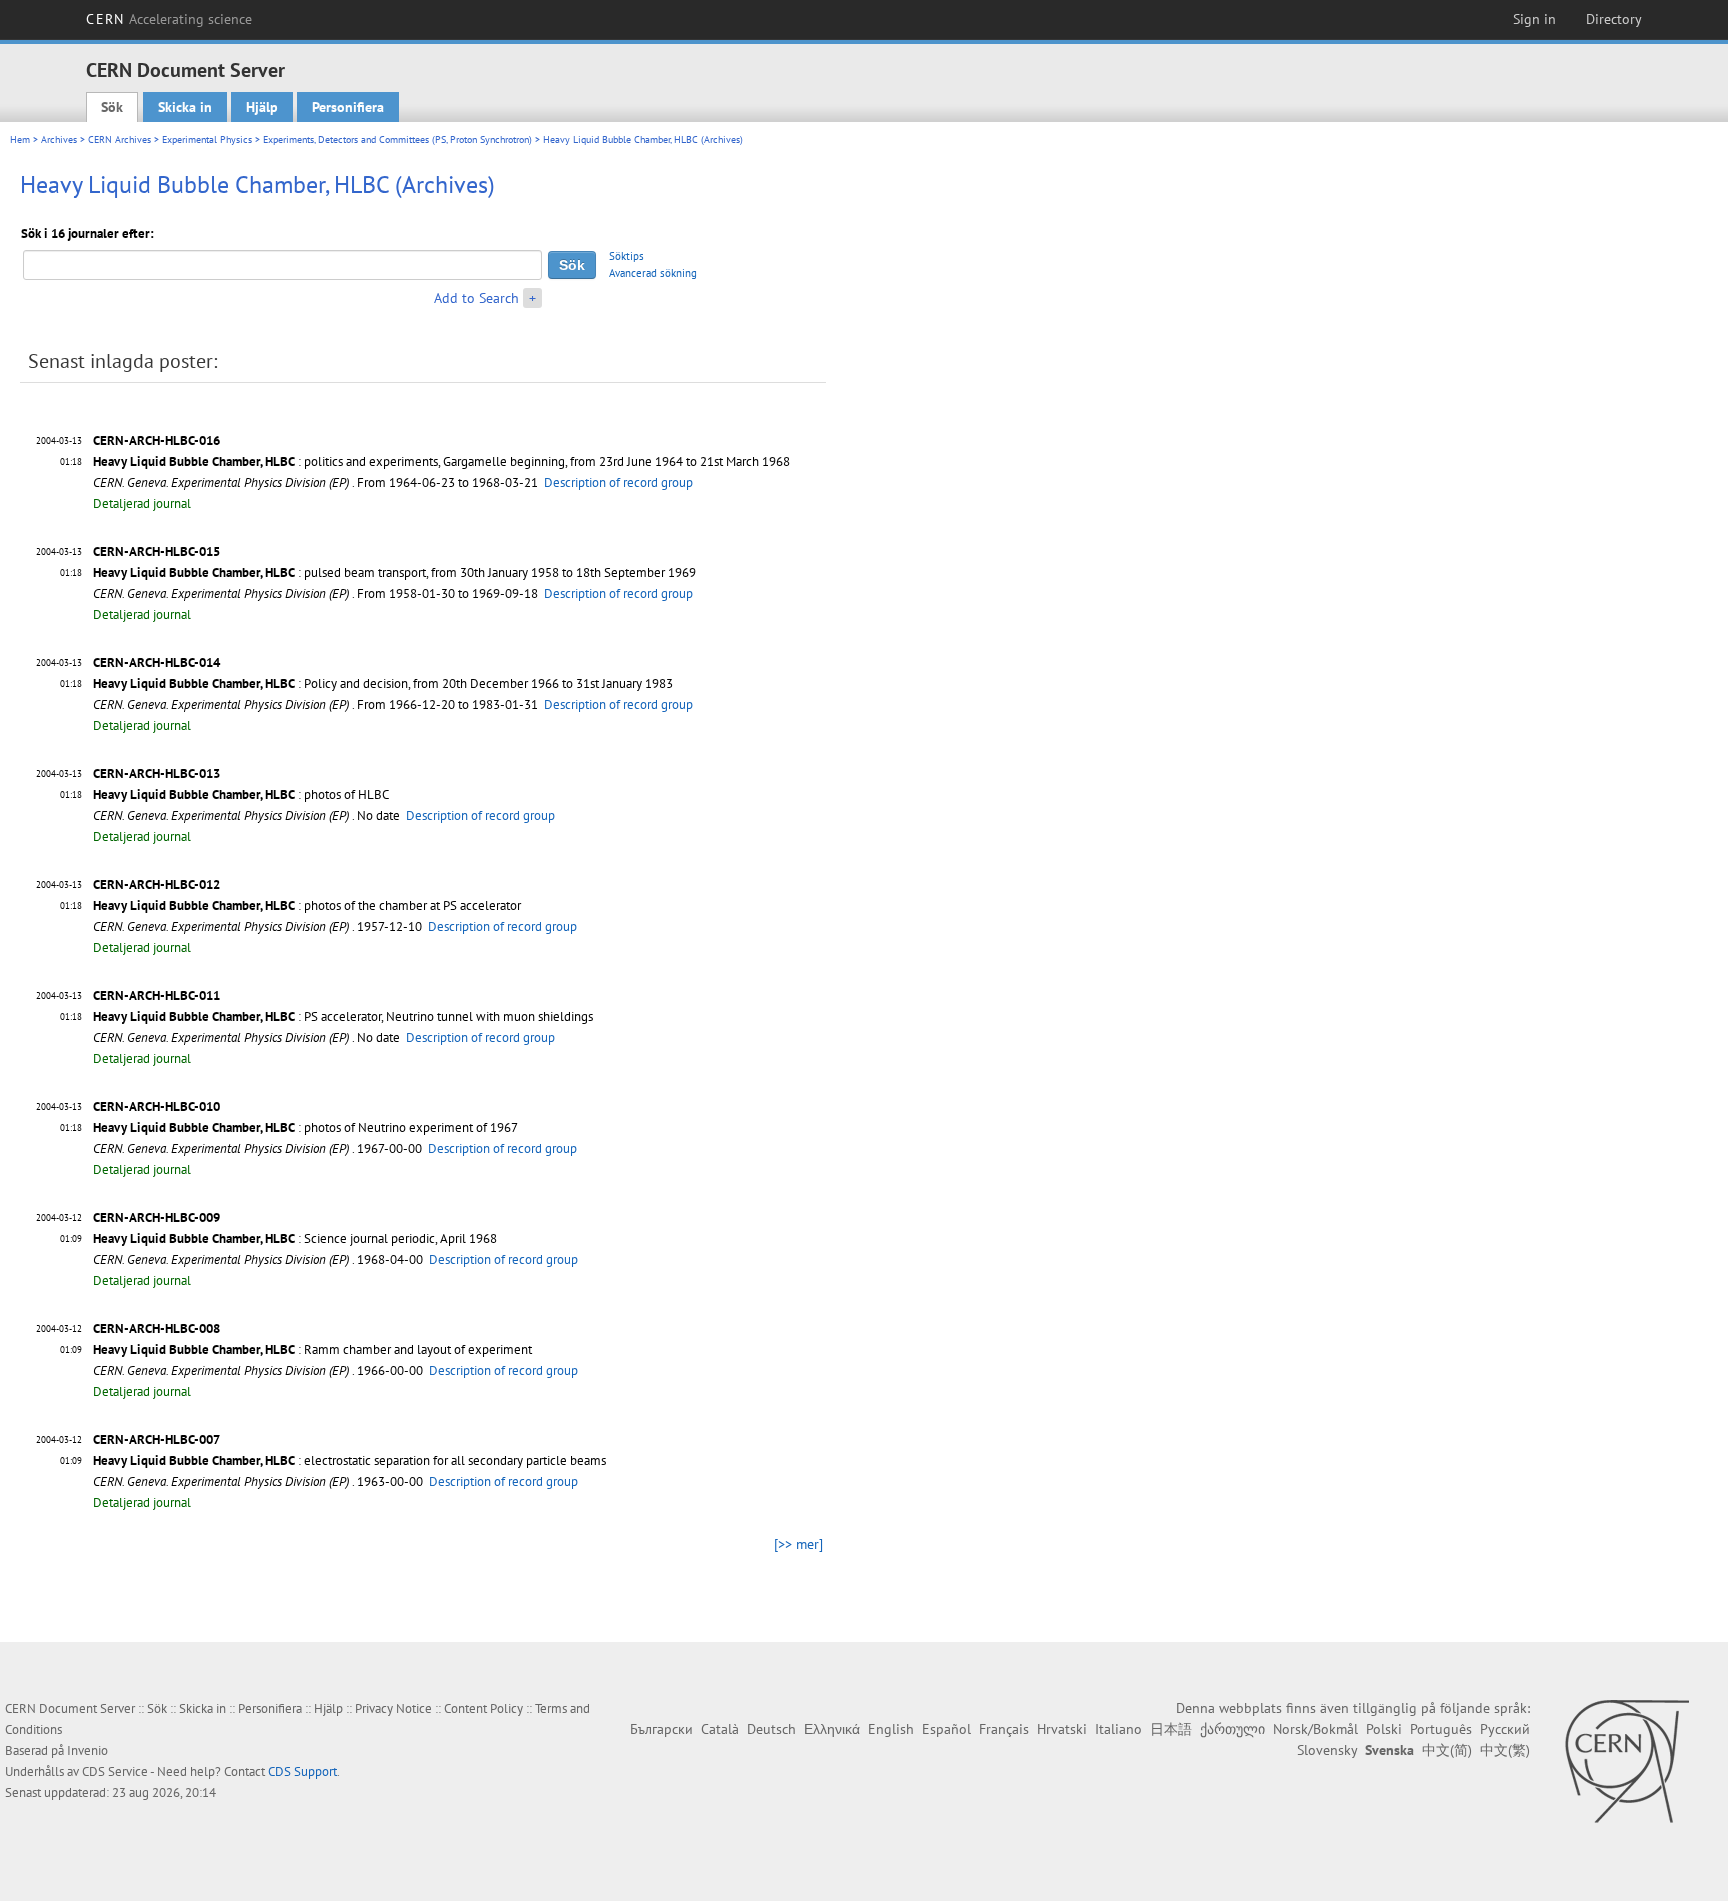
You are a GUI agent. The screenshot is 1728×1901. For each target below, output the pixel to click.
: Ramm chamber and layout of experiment (312, 1349)
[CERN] (1626, 1761)
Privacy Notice (393, 1708)
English (891, 1729)
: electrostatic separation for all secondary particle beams (349, 1460)
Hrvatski (1062, 1729)
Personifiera (348, 107)
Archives (59, 139)
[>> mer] (798, 1544)
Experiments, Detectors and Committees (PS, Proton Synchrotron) (397, 139)
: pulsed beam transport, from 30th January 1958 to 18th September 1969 (394, 572)
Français (1004, 1729)
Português (1441, 1729)
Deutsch (771, 1729)
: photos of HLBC (241, 794)
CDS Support (302, 1771)
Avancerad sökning (653, 273)
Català (720, 1729)
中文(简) (1447, 1750)
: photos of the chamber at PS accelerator (307, 905)
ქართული (1232, 1729)
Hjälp (262, 107)
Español (946, 1729)
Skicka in (185, 107)
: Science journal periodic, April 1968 (295, 1238)
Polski (1384, 1729)
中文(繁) (1505, 1750)
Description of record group (618, 482)
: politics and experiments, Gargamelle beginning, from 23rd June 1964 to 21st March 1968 (441, 461)
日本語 (1171, 1729)
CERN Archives (119, 139)
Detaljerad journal (142, 503)
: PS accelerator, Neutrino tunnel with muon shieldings (343, 1016)
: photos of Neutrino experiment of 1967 (305, 1127)
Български (661, 1729)
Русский (1505, 1729)
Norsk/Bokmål (1315, 1729)
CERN (169, 19)
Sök (112, 107)
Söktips (626, 256)
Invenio (87, 1750)
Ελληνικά (832, 1729)
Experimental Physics (207, 139)
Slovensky (1327, 1750)
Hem (20, 139)
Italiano (1118, 1729)
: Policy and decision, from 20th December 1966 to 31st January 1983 (383, 683)
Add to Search (476, 298)
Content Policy (483, 1708)
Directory (1614, 19)
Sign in (1534, 19)
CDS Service (115, 1771)
